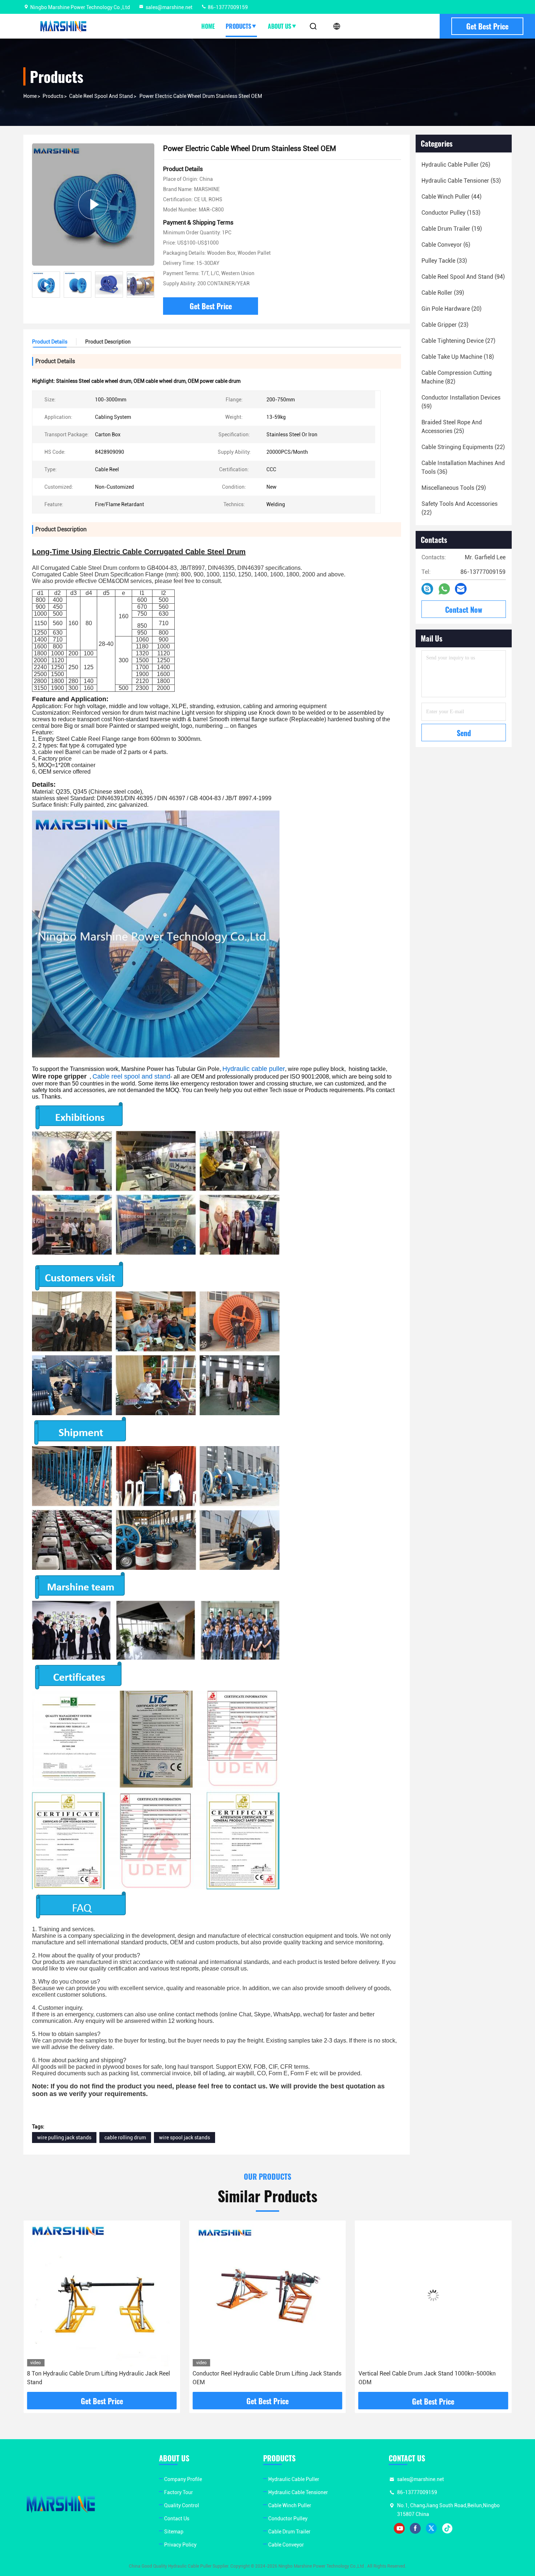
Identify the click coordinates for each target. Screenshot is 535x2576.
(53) (461, 181)
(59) (461, 402)
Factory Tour (179, 2492)
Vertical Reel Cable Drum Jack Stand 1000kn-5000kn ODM (261, 2378)
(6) (446, 245)
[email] (461, 589)
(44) (451, 197)
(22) (463, 447)
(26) (456, 165)
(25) (452, 427)
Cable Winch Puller (290, 2505)
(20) (451, 309)
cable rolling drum (125, 2138)
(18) (458, 357)
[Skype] (427, 589)
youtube (399, 2528)
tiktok (447, 2528)
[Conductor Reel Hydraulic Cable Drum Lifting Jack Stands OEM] (102, 2295)
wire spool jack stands (185, 2138)
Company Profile (183, 2479)
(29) (454, 488)
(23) (445, 325)
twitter (431, 2528)
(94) (463, 277)
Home (208, 26)
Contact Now (464, 610)
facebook (415, 2528)
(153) (451, 213)
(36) (463, 467)
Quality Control (182, 2505)
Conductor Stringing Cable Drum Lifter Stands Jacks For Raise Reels (431, 2378)
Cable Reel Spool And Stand (101, 96)
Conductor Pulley (288, 2519)
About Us (280, 26)
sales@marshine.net (169, 7)
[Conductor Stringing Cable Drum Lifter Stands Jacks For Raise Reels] (433, 2295)
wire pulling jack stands (64, 2138)
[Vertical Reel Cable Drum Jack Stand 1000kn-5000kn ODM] (267, 2295)
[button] (149, 285)
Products (238, 26)
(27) (458, 341)
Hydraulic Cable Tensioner (298, 2492)
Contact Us (177, 2519)
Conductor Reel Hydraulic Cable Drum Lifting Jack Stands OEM (101, 2378)
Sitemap (174, 2532)
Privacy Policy (180, 2545)
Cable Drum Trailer (289, 2532)
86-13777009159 (227, 7)
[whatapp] (444, 589)
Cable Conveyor (286, 2545)
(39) (443, 293)
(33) (444, 261)
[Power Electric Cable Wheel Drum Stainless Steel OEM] (93, 204)
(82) (457, 377)
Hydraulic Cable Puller (294, 2479)
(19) (452, 229)
